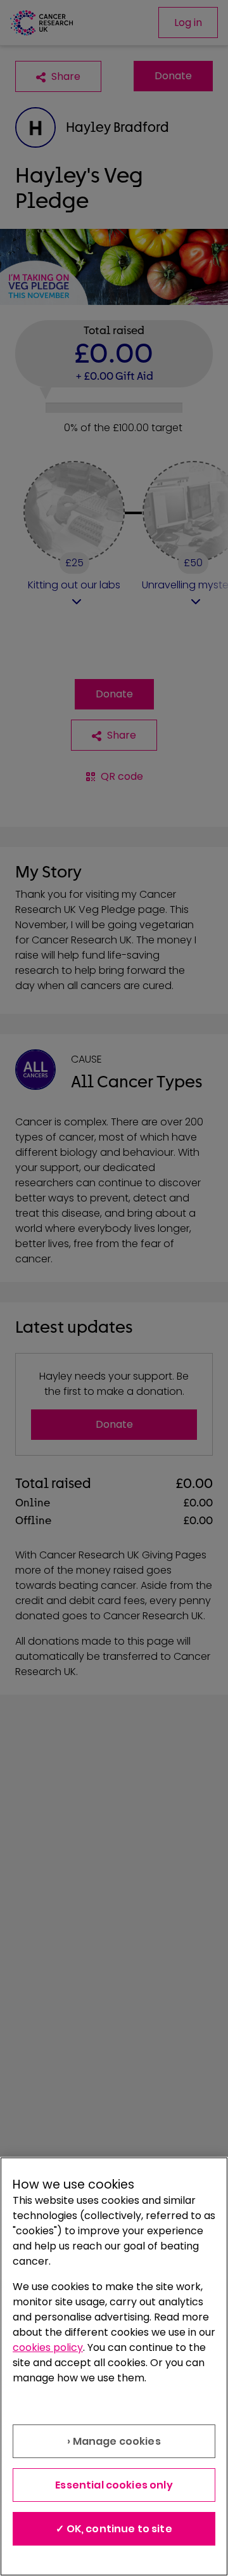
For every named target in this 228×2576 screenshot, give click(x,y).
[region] (114, 2366)
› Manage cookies (114, 2441)
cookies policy (48, 2347)
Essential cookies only (114, 2485)
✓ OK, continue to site (114, 2529)
